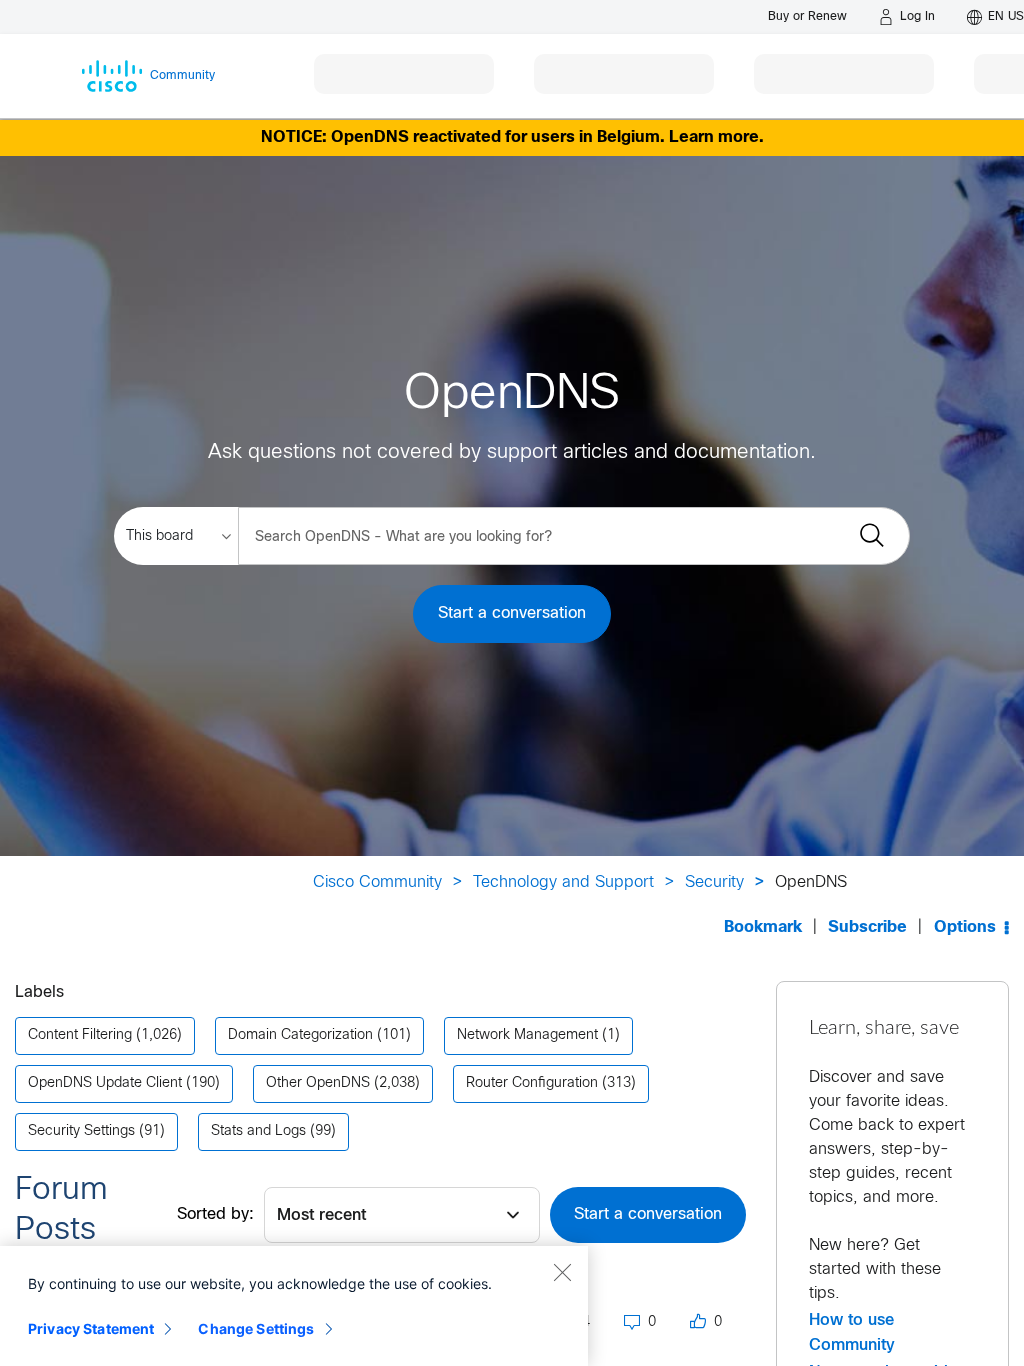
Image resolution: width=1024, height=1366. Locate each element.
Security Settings (81, 1131)
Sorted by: (215, 1214)
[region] (294, 1306)
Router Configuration (532, 1083)
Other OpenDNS (318, 1083)
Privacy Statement (91, 1328)
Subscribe (867, 927)
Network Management (527, 1035)
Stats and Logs (258, 1131)
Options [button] (965, 927)
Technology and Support (563, 882)
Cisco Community (377, 882)
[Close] (562, 1272)
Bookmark (763, 927)
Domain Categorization (300, 1035)
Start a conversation (512, 613)
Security (714, 882)
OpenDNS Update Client (105, 1083)
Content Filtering (80, 1035)
